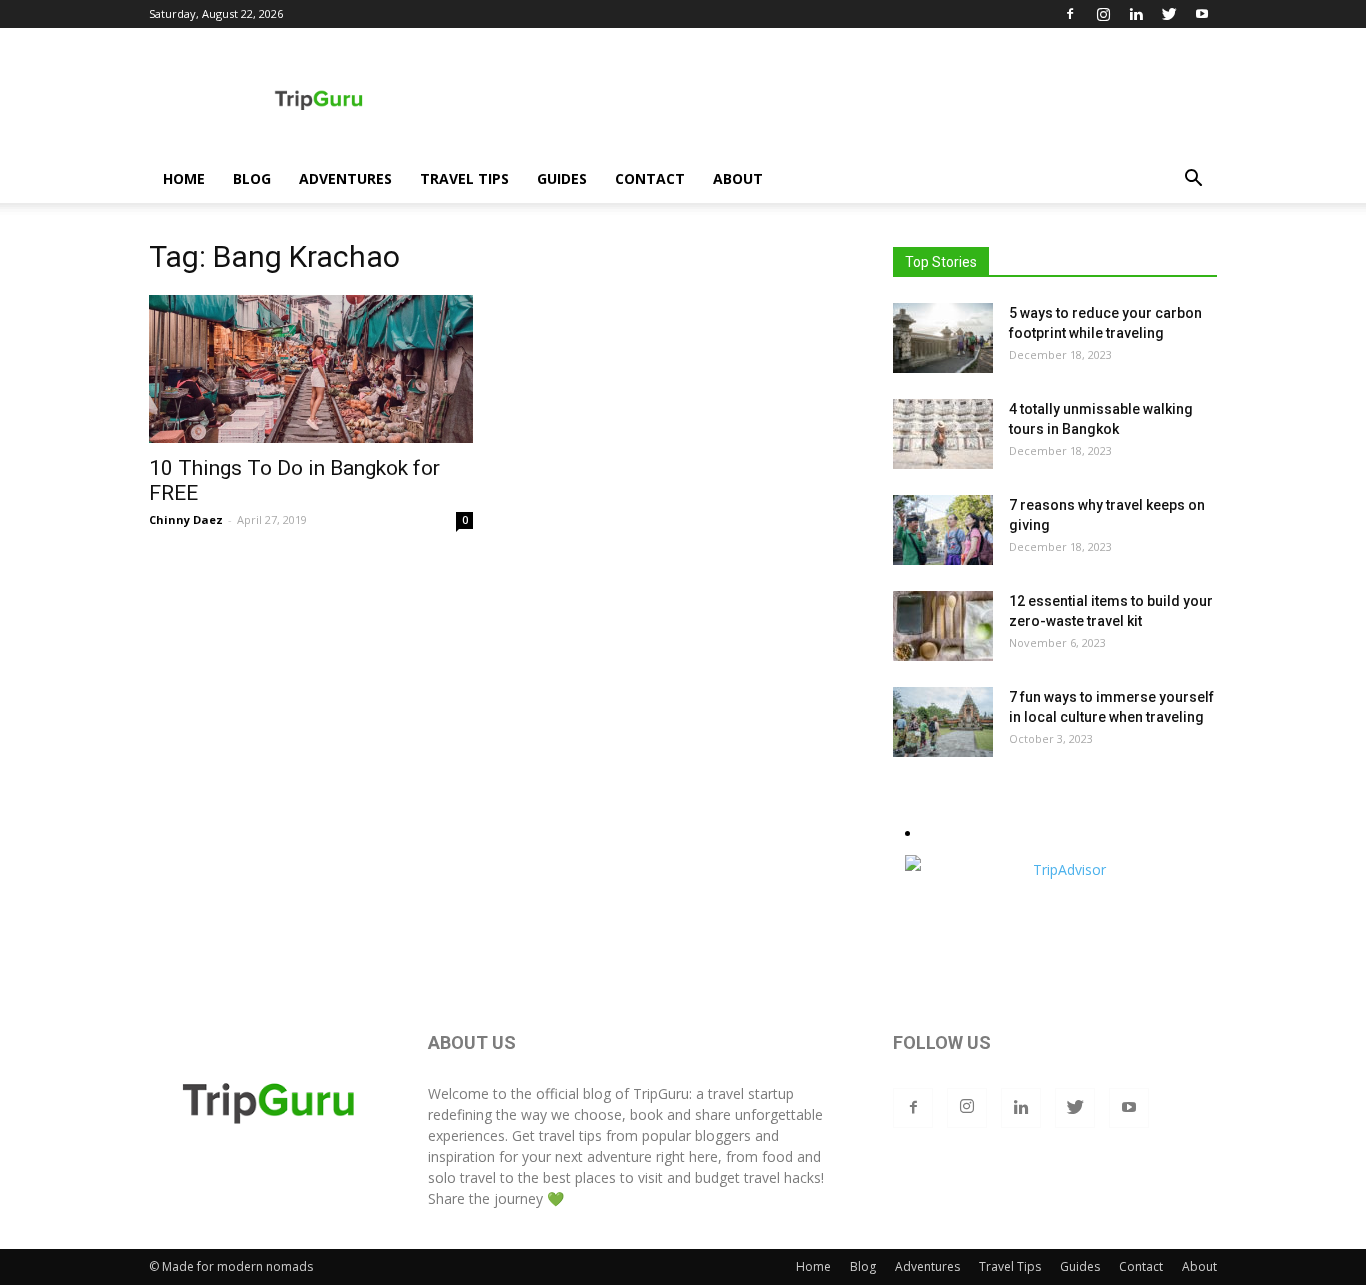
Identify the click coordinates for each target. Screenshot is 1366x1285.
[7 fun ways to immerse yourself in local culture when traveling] (943, 722)
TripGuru (661, 1093)
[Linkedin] (1136, 14)
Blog (252, 178)
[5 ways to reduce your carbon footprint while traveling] (943, 338)
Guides (562, 178)
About (738, 178)
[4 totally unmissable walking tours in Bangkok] (943, 434)
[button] (1193, 180)
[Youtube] (1202, 14)
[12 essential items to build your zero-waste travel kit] (943, 626)
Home (184, 178)
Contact (650, 178)
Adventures (345, 178)
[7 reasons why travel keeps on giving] (943, 530)
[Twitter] (1169, 14)
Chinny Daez (186, 519)
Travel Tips (464, 178)
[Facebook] (1070, 14)
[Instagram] (1103, 14)
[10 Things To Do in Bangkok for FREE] (311, 369)
